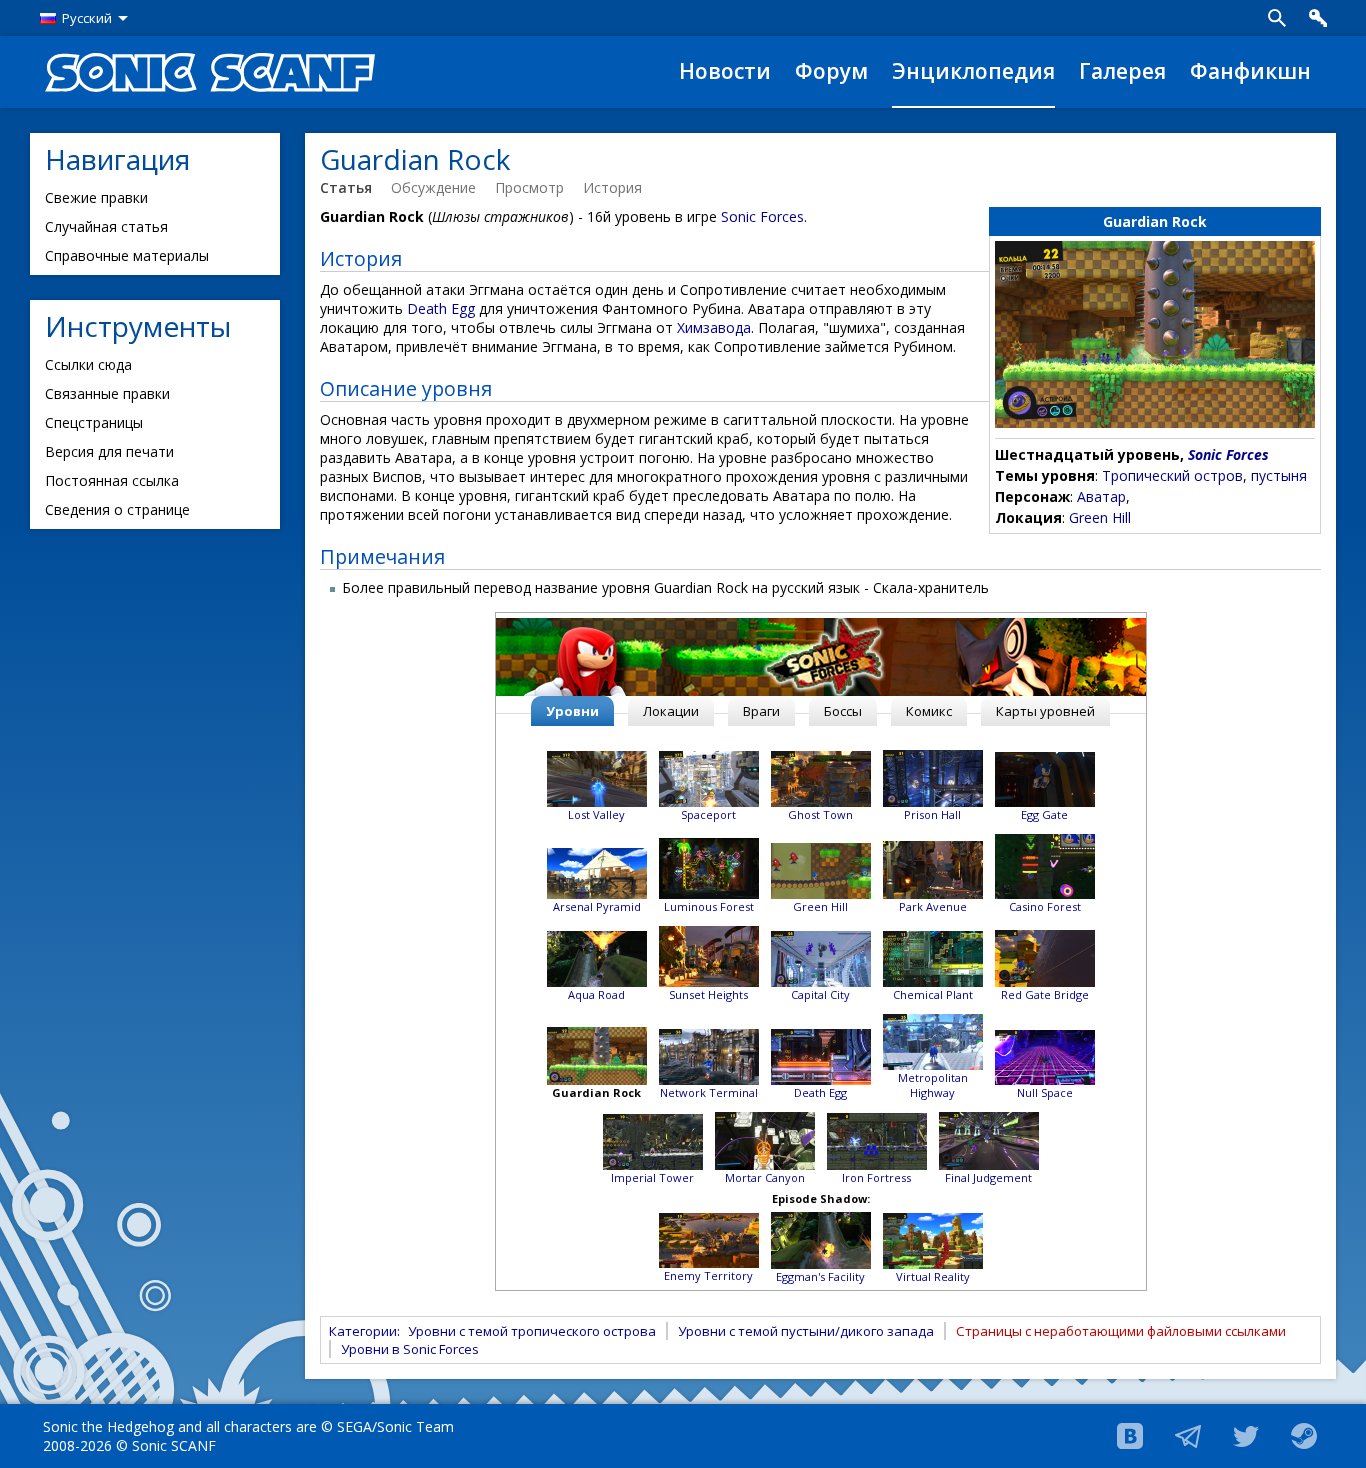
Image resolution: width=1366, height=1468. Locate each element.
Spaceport (708, 814)
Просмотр (529, 187)
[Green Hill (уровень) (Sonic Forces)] (821, 869)
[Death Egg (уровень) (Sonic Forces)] (821, 1055)
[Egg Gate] (1045, 778)
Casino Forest (1045, 906)
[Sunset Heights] (709, 955)
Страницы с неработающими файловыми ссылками (1121, 1331)
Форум (831, 71)
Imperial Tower (652, 1177)
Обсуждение (433, 187)
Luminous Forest (709, 906)
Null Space (1045, 1092)
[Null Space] (1045, 1056)
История (612, 187)
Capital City (820, 994)
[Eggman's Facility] (821, 1239)
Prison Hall (932, 814)
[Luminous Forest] (709, 867)
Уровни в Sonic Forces (410, 1349)
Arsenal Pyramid (597, 906)
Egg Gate (1044, 814)
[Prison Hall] (933, 777)
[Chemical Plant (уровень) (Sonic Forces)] (933, 957)
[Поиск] (1277, 18)
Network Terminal (709, 1092)
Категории (363, 1331)
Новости (725, 71)
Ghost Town (820, 814)
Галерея (1122, 71)
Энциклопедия (973, 71)
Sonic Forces (1228, 454)
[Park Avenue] (933, 868)
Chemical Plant (933, 994)
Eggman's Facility (820, 1276)
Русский (87, 18)
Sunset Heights (708, 994)
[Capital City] (821, 957)
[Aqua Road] (597, 957)
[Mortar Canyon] (765, 1139)
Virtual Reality (933, 1276)
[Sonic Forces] (821, 657)
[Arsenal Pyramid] (597, 872)
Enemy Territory (708, 1275)
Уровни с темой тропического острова (532, 1331)
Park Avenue (933, 906)
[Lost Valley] (597, 777)
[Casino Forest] (1045, 865)
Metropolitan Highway (933, 1085)
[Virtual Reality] (933, 1239)
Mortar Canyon (765, 1177)
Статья (346, 187)
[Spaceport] (709, 777)
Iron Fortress (876, 1177)
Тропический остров (1172, 475)
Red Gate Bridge (1045, 994)
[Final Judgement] (989, 1139)
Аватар (1101, 496)
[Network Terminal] (709, 1055)
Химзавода (714, 327)
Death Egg (441, 308)
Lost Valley (596, 814)
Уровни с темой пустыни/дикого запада (806, 1331)
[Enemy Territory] (709, 1239)
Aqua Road (596, 994)
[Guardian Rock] (597, 1054)
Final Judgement (988, 1177)
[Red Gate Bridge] (1045, 957)
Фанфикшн (1250, 71)
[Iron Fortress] (877, 1140)
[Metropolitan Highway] (933, 1040)
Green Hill (1100, 517)
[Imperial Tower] (653, 1140)
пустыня (1279, 475)
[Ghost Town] (821, 777)
